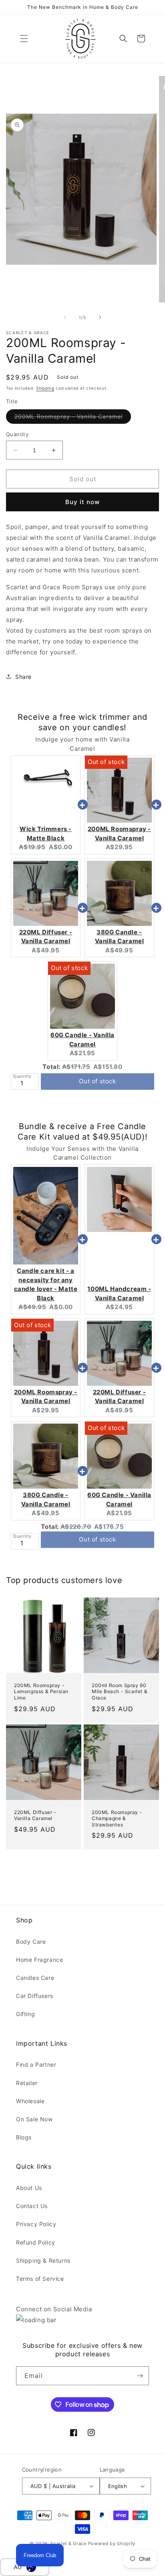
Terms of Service (40, 2279)
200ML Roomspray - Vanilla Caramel (73, 418)
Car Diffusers (35, 1996)
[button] (24, 39)
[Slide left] (65, 317)
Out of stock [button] (97, 1075)
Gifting (25, 2014)
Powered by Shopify (112, 2543)
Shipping (45, 388)
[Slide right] (100, 317)
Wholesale (30, 2101)
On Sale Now (34, 2119)
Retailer (27, 2083)
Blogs (24, 2137)
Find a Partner (36, 2064)
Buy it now (82, 502)
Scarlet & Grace (68, 2543)
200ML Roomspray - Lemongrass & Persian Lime (41, 1691)
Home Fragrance (39, 1960)
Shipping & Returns (43, 2260)
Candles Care (35, 1978)
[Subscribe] (140, 2376)
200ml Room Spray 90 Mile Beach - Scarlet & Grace (120, 1691)
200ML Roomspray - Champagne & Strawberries (117, 1818)
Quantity (17, 434)
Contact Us (32, 2206)
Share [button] (23, 677)
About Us (29, 2188)
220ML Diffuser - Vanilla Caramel (35, 1815)
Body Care (31, 1942)
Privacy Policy (36, 2224)
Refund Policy (36, 2242)
